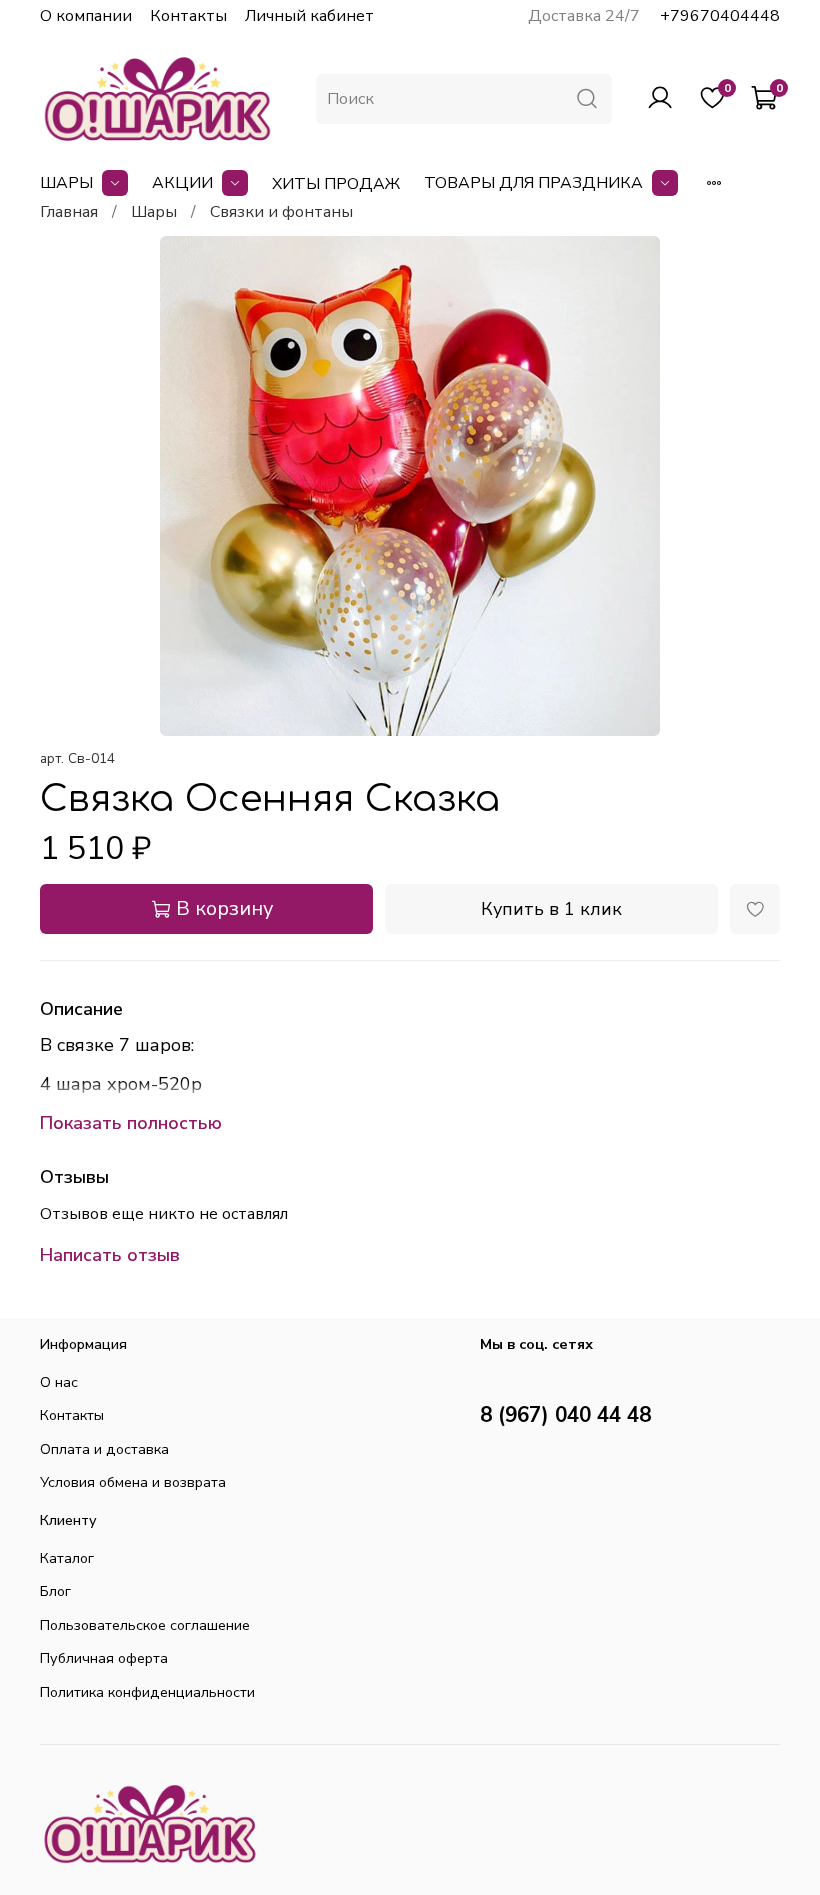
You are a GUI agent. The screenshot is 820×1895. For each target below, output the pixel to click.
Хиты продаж (336, 184)
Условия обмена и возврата (133, 1482)
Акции (182, 183)
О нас (59, 1382)
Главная (69, 212)
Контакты (188, 16)
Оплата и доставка (104, 1449)
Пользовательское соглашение (145, 1625)
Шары (66, 183)
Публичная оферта (104, 1658)
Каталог (67, 1558)
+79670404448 (720, 16)
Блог (55, 1591)
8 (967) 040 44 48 (565, 1415)
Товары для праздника (533, 183)
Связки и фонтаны (281, 212)
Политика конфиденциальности (147, 1692)
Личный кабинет (309, 16)
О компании (86, 16)
